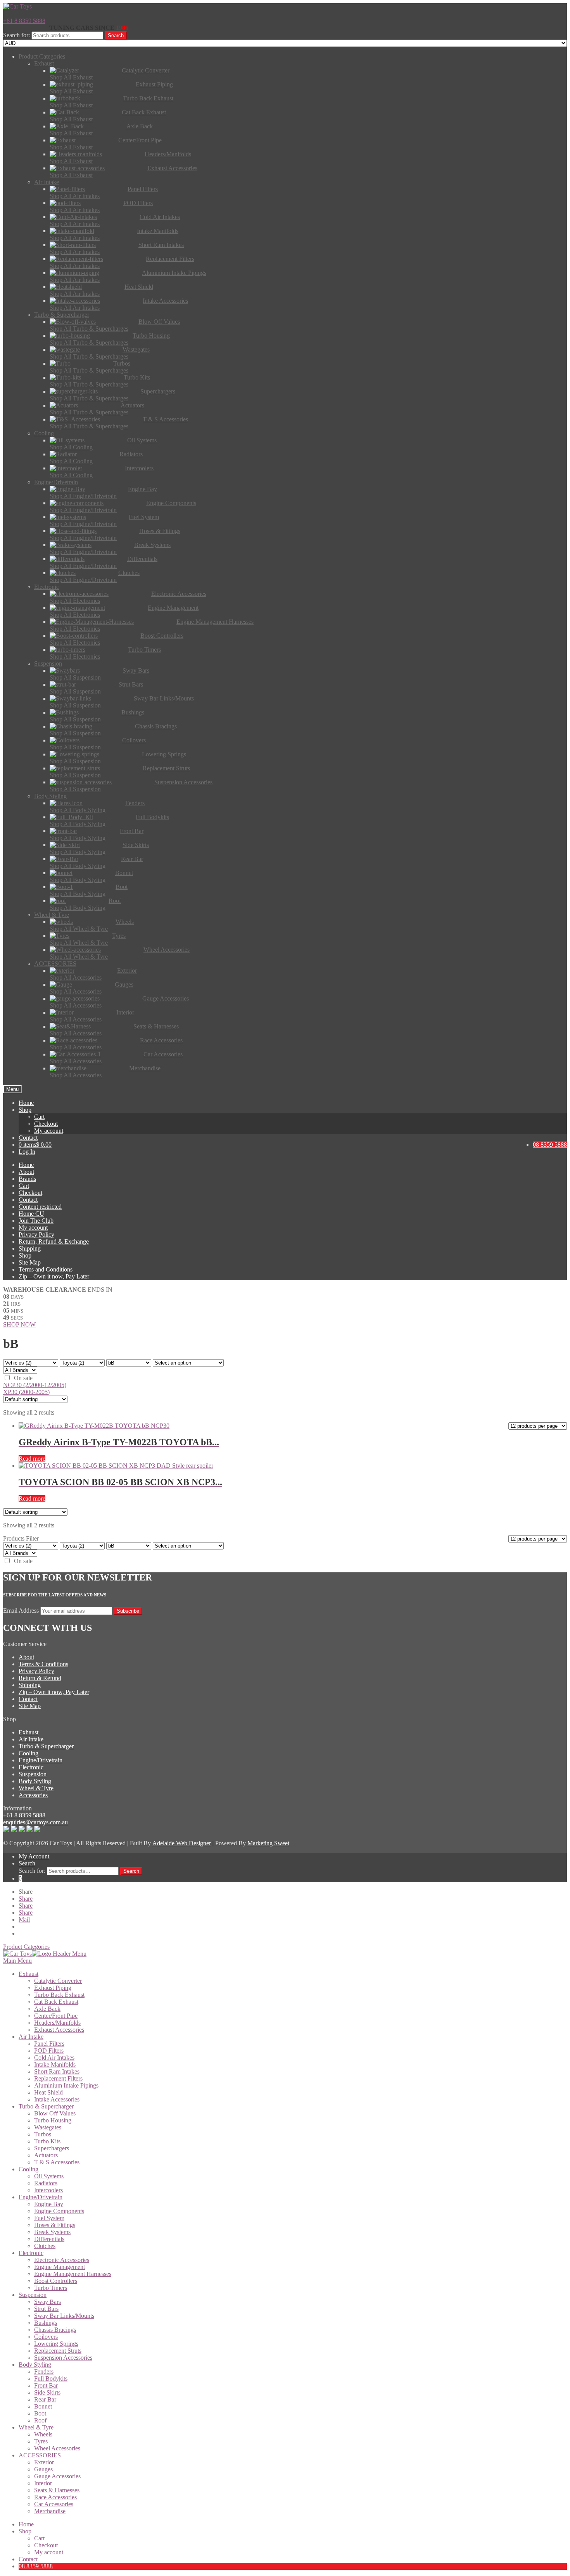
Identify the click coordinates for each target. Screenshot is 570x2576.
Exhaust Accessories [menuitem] (59, 2030)
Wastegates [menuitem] (48, 2127)
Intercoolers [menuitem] (48, 2190)
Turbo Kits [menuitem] (47, 2141)
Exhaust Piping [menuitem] (53, 1988)
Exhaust (28, 1732)
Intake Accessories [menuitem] (57, 2099)
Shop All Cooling (71, 447)
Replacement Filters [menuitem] (58, 2078)
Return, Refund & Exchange (54, 1241)
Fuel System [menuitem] (49, 2218)
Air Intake (31, 1739)
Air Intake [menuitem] (31, 2037)
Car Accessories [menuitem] (54, 2504)
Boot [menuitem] (40, 2413)
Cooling (28, 1753)
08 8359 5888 (550, 1145)
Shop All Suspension (75, 677)
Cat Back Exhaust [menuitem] (56, 2002)
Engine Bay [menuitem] (49, 2204)
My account (49, 1131)
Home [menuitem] (26, 2524)
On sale (23, 1378)
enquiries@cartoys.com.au (35, 1822)
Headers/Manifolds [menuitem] (57, 2023)
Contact (28, 1138)
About (26, 1172)
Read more (32, 1459)
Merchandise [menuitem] (50, 2511)
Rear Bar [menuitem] (45, 2399)
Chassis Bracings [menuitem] (55, 2330)
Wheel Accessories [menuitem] (57, 2448)
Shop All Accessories (76, 977)
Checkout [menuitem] (46, 2545)
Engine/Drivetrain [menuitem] (41, 2197)
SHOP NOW (19, 1324)
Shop (25, 1110)
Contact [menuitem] (28, 2559)
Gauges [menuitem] (43, 2469)
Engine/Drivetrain (41, 1760)
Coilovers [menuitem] (46, 2337)
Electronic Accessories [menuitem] (62, 2260)
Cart (39, 1117)
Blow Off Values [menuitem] (55, 2113)
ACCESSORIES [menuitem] (40, 2455)
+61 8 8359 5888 (24, 21)
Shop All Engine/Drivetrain (83, 496)
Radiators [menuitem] (46, 2183)
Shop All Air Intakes (75, 196)
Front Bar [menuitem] (46, 2385)
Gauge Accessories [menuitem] (57, 2476)
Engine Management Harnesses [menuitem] (73, 2274)
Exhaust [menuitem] (28, 1974)
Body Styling (35, 1781)
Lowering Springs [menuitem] (56, 2344)
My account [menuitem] (49, 2552)
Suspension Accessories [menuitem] (63, 2358)
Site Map (30, 1262)
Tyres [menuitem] (41, 2441)
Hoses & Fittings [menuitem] (55, 2225)
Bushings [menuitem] (46, 2323)
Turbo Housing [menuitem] (53, 2120)
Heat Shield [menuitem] (48, 2092)
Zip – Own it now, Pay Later (54, 1276)
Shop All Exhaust (71, 77)
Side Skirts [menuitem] (47, 2392)
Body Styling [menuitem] (35, 2365)
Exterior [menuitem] (44, 2462)
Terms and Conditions (46, 1269)
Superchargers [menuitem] (52, 2148)
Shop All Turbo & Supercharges (89, 329)
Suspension (33, 1774)
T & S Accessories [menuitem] (57, 2162)
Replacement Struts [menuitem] (58, 2351)
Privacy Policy (36, 1235)
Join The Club (36, 1221)
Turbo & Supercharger (46, 1746)
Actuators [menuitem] (46, 2155)
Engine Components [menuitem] (59, 2211)
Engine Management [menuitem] (60, 2267)
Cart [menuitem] (39, 2538)
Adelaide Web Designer (182, 1843)
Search (116, 35)
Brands (27, 1179)
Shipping (30, 1248)
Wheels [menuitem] (43, 2434)
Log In (27, 1152)
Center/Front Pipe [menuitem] (56, 2016)
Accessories (33, 1795)
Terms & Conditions (43, 1664)
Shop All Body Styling (78, 810)
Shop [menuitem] (25, 2531)
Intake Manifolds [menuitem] (55, 2064)
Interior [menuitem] (43, 2483)
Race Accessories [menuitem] (55, 2497)
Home (26, 1103)
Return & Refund (40, 1678)
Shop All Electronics (75, 601)
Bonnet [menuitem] (43, 2406)
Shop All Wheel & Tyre (79, 929)
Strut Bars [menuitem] (46, 2309)
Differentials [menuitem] (49, 2239)
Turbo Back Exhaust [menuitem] (59, 1995)
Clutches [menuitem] (45, 2246)
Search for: (16, 35)
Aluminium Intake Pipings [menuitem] (66, 2085)
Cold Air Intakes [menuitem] (54, 2058)
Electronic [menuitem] (31, 2253)
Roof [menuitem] (40, 2420)
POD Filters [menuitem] (49, 2051)
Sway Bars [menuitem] (47, 2302)
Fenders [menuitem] (44, 2372)
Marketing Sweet (268, 1843)
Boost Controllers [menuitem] (56, 2281)
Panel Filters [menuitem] (49, 2044)
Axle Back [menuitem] (47, 2009)
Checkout (46, 1124)
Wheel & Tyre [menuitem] (36, 2427)
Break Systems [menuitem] (52, 2232)
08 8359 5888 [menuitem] (36, 2566)
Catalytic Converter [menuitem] (58, 1981)
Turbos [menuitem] (43, 2134)
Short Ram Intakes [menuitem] (57, 2071)
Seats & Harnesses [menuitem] (57, 2490)
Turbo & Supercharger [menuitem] (46, 2106)
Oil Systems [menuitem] (49, 2176)
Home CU (31, 1214)
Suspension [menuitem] (33, 2295)
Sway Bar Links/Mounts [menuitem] (64, 2316)
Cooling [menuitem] (28, 2169)
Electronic (31, 1767)
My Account (34, 1856)
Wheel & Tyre (36, 1788)
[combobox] (67, 35)
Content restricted (40, 1207)
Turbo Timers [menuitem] (51, 2288)
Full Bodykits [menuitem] (51, 2378)
